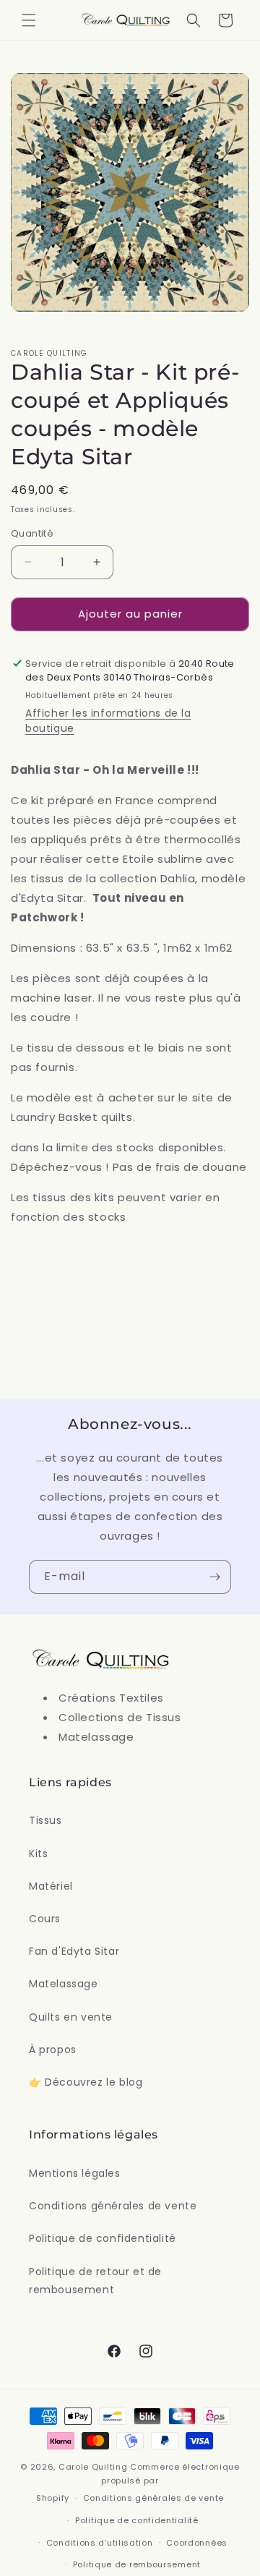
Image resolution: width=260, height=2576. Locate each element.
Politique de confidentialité (103, 2238)
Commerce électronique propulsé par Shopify (138, 2482)
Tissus (45, 1820)
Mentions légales (75, 2173)
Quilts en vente (71, 2017)
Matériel (51, 1886)
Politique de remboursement (137, 2564)
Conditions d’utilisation (100, 2543)
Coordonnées (197, 2543)
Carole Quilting (93, 2467)
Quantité (32, 533)
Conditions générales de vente (113, 2206)
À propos (53, 2050)
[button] (29, 20)
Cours (45, 1919)
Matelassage (64, 1984)
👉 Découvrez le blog (86, 2082)
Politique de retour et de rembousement (95, 2281)
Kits (38, 1854)
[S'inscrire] (214, 1577)
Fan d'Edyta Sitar (74, 1951)
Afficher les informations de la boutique (108, 721)
